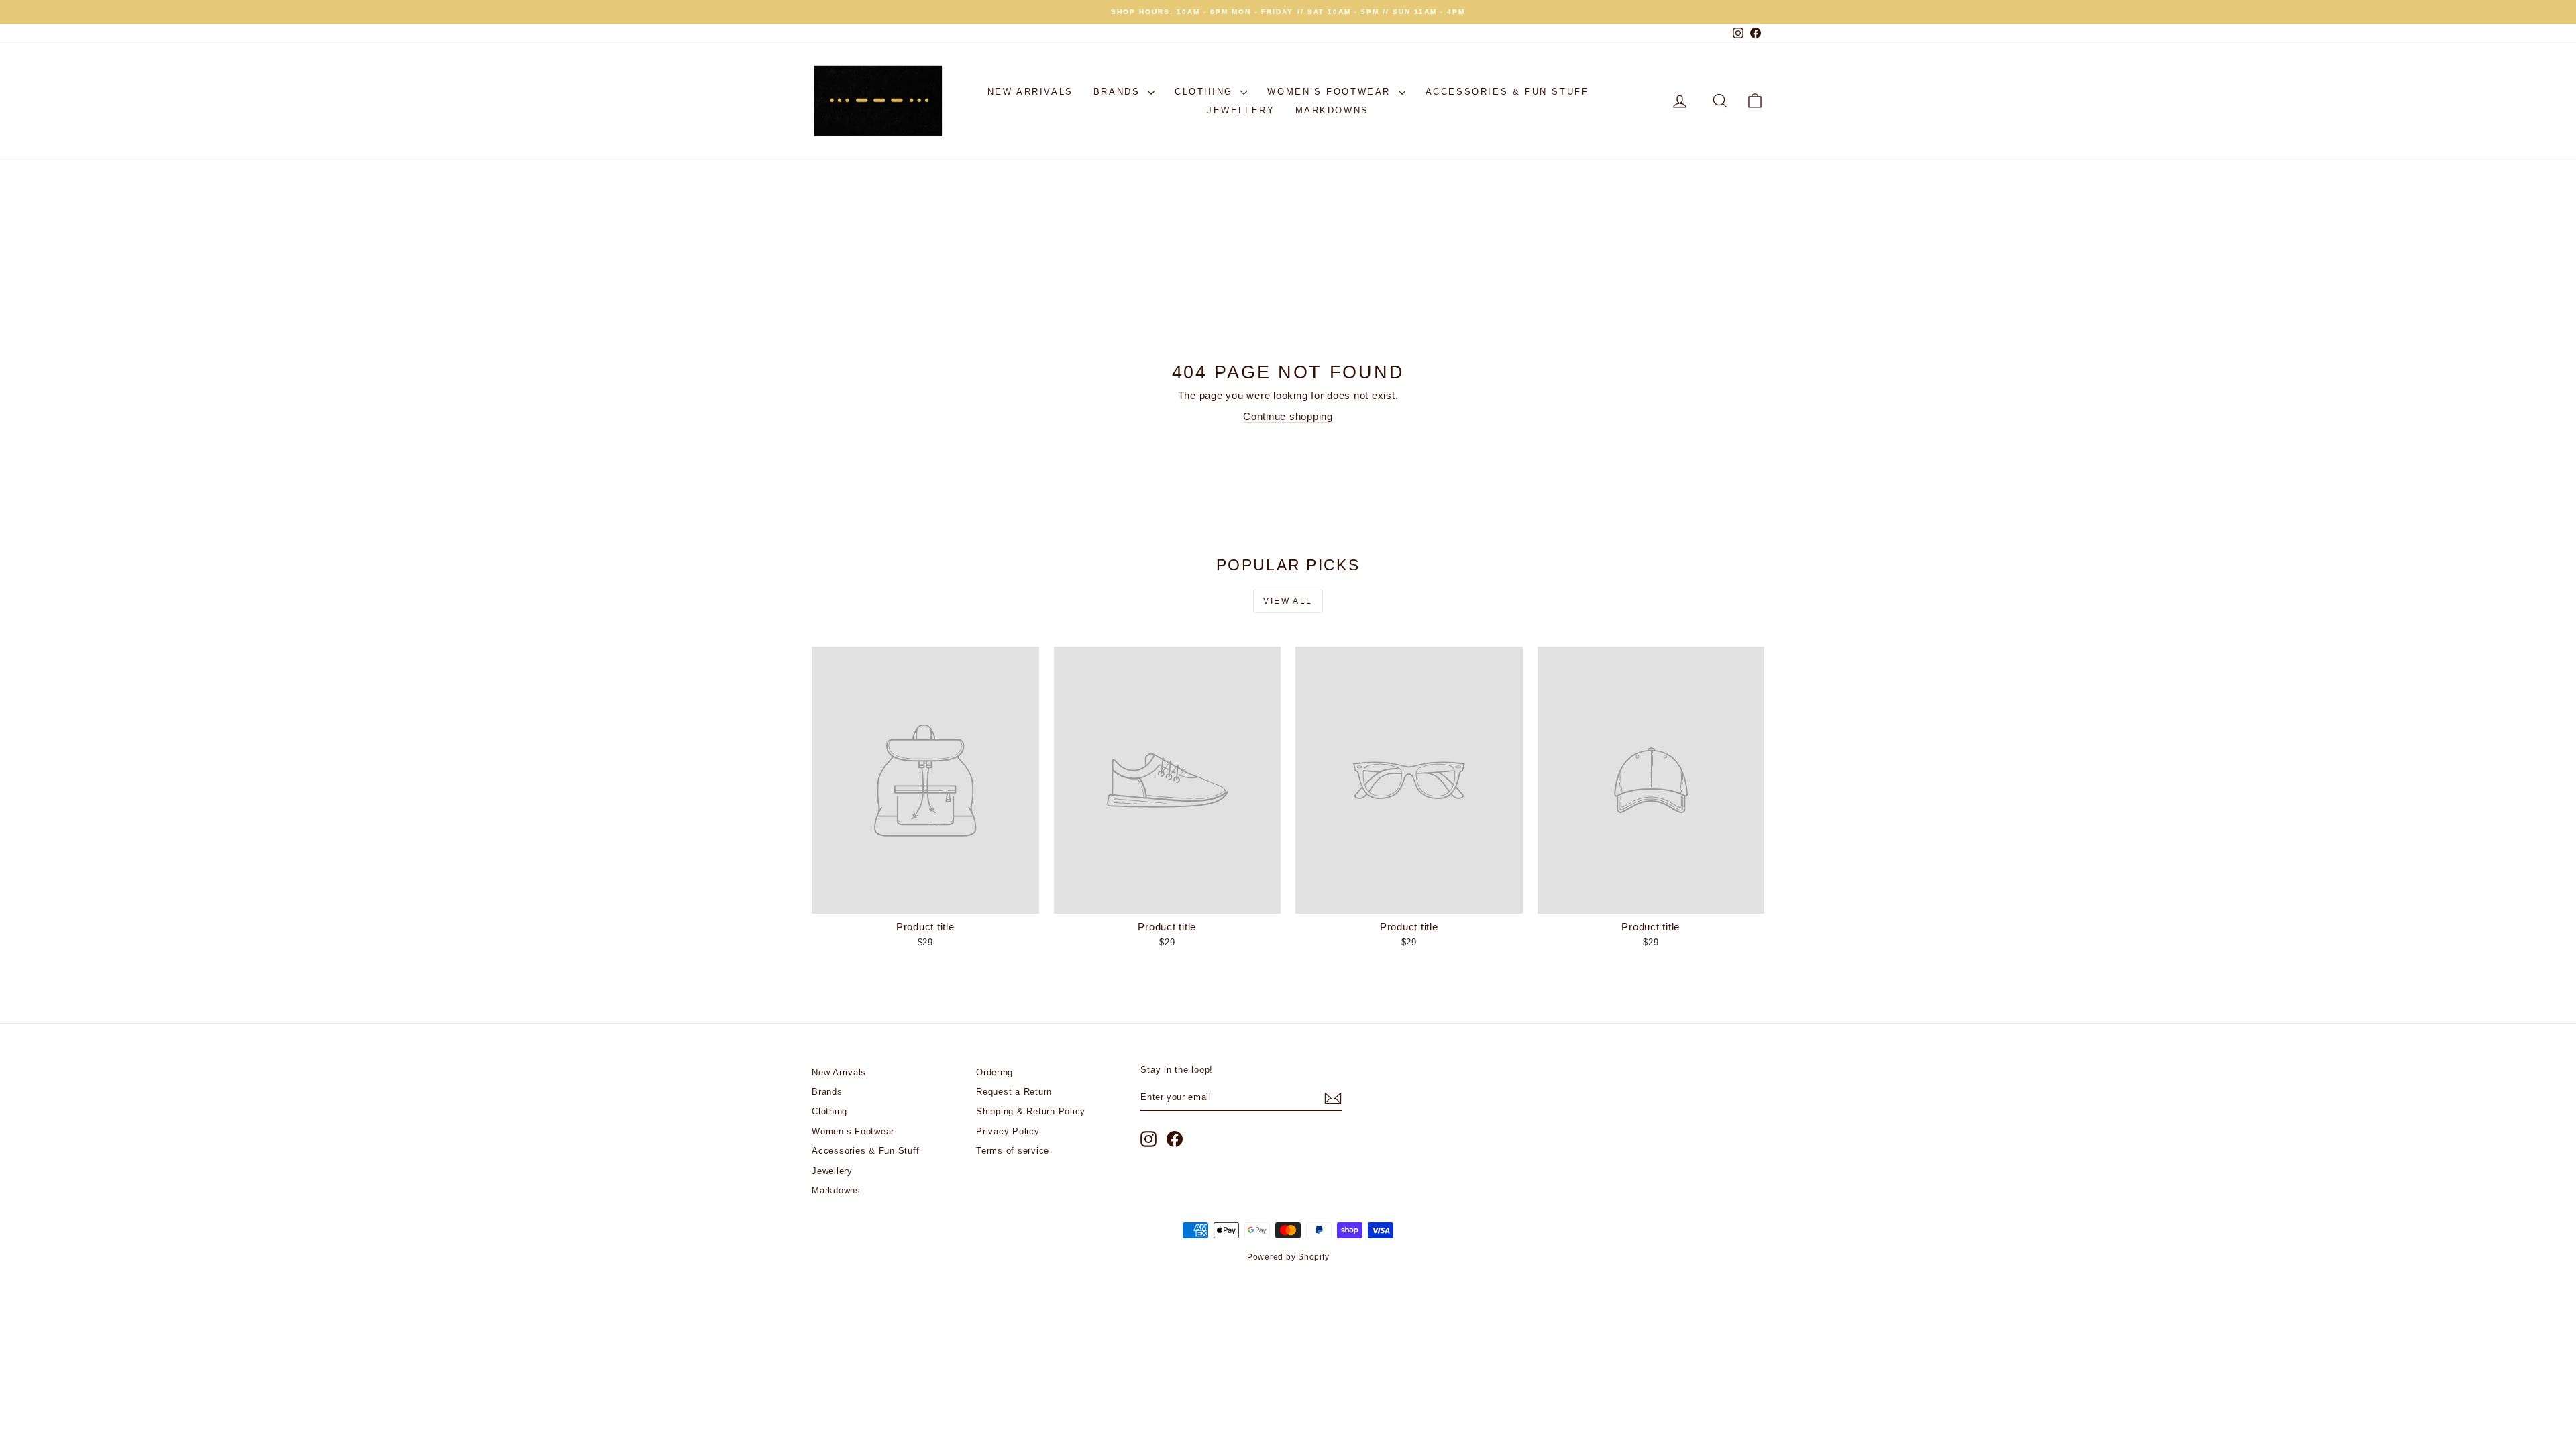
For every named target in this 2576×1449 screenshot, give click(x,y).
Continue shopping (1288, 416)
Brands (1119, 92)
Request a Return (1014, 1092)
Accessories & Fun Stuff (1507, 92)
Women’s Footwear (1331, 92)
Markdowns (1332, 110)
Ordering (995, 1072)
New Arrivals (1030, 92)
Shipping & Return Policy (1031, 1111)
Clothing (1206, 92)
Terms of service (1013, 1151)
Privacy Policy (1008, 1131)
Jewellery (1241, 110)
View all (1288, 601)
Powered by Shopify (1288, 1257)
